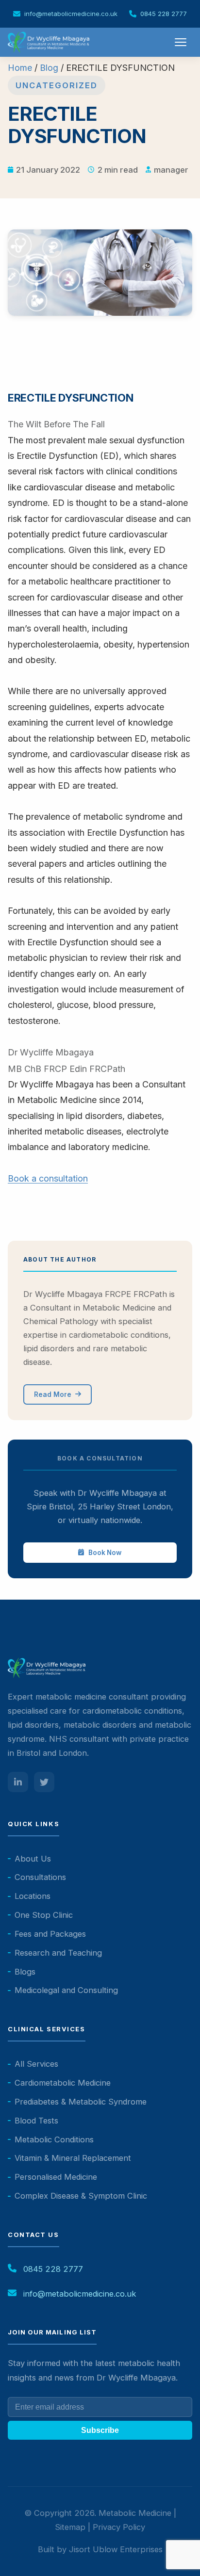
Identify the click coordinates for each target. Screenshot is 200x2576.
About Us (33, 1859)
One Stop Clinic (44, 1915)
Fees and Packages (50, 1934)
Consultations (40, 1877)
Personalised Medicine (56, 2177)
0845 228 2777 (164, 14)
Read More (53, 1394)
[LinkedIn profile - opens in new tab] (18, 1782)
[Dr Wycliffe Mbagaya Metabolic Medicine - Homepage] (49, 42)
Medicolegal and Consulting (66, 1990)
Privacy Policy (119, 2527)
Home (20, 68)
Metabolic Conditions (54, 2139)
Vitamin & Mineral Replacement (73, 2158)
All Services (36, 2064)
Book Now (105, 1553)
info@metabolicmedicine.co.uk (71, 14)
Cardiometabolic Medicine (63, 2083)
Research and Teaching (58, 1953)
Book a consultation (48, 1178)
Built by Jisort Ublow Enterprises (100, 2549)
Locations (33, 1896)
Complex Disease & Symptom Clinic (81, 2196)
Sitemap (70, 2527)
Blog (49, 68)
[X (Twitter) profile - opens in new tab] (44, 1782)
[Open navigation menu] (182, 42)
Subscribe (100, 2430)
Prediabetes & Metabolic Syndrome (81, 2102)
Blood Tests (36, 2121)
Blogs (25, 1972)
